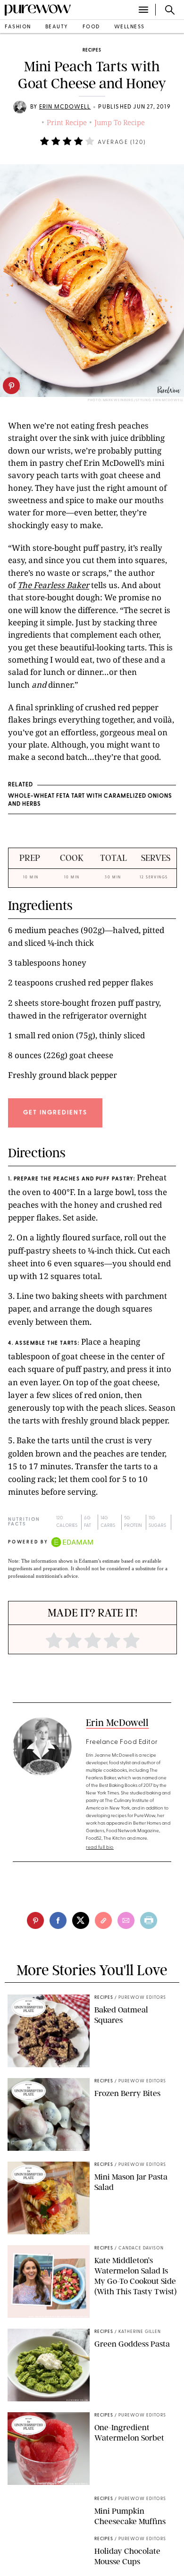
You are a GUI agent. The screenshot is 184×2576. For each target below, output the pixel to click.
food (91, 27)
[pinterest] (11, 386)
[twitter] (81, 1920)
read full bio (100, 1848)
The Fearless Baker (53, 585)
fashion (18, 27)
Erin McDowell (65, 107)
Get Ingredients (55, 1113)
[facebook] (58, 1920)
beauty (57, 27)
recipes (92, 50)
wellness (130, 27)
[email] (126, 1920)
